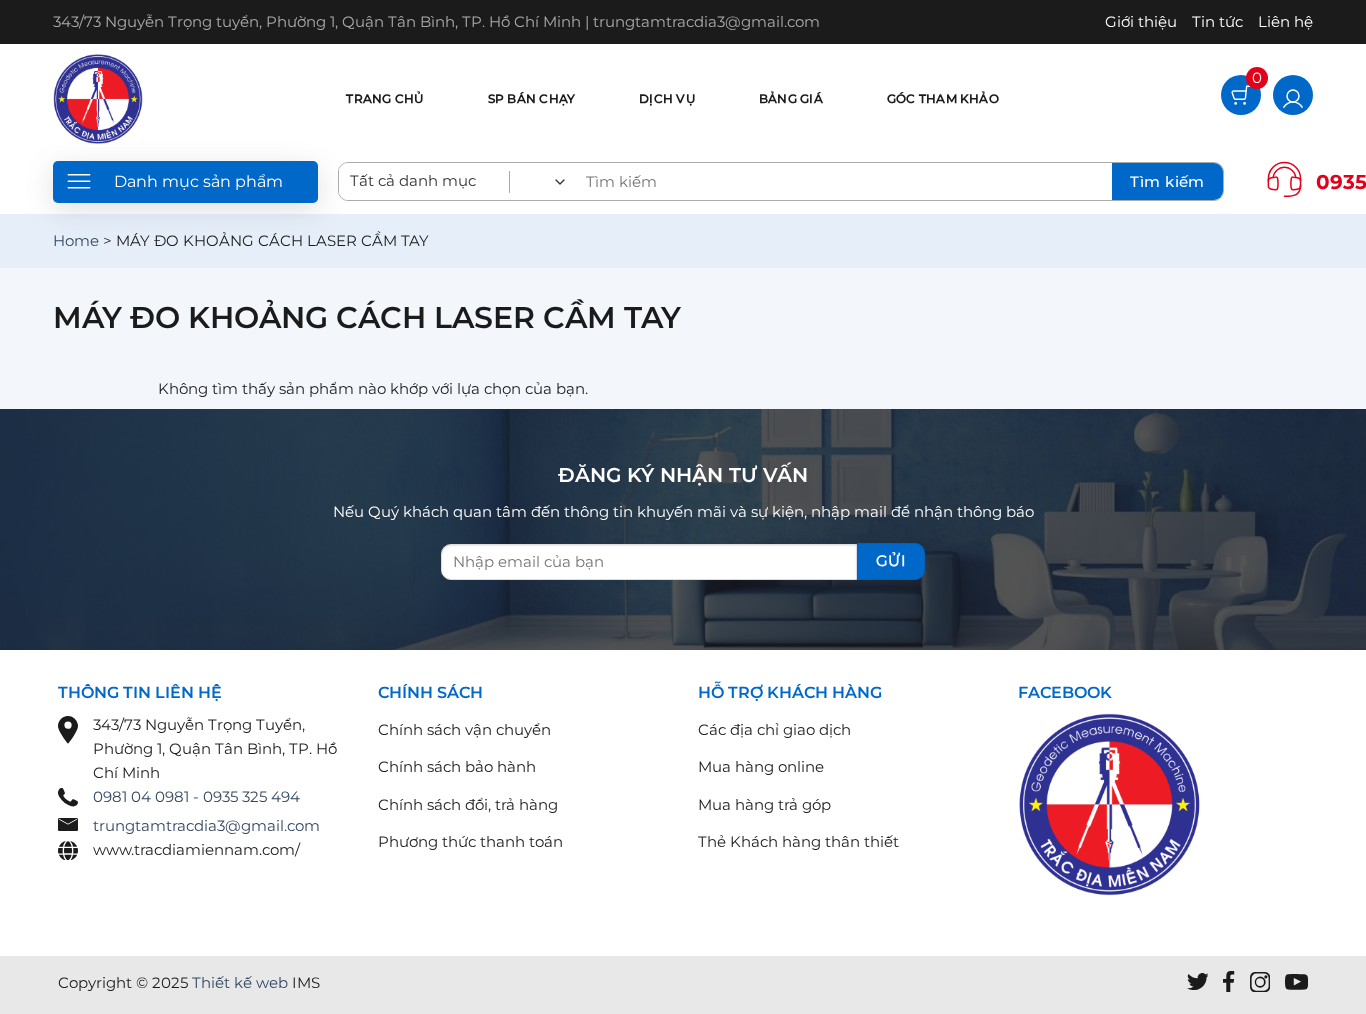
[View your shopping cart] (1241, 96)
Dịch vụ (667, 98)
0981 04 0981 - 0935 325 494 (196, 796)
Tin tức (1217, 21)
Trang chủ (384, 98)
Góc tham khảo (943, 98)
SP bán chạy (532, 98)
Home (76, 240)
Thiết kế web (240, 982)
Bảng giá (791, 98)
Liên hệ (1285, 21)
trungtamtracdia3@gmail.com (206, 825)
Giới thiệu (1141, 21)
